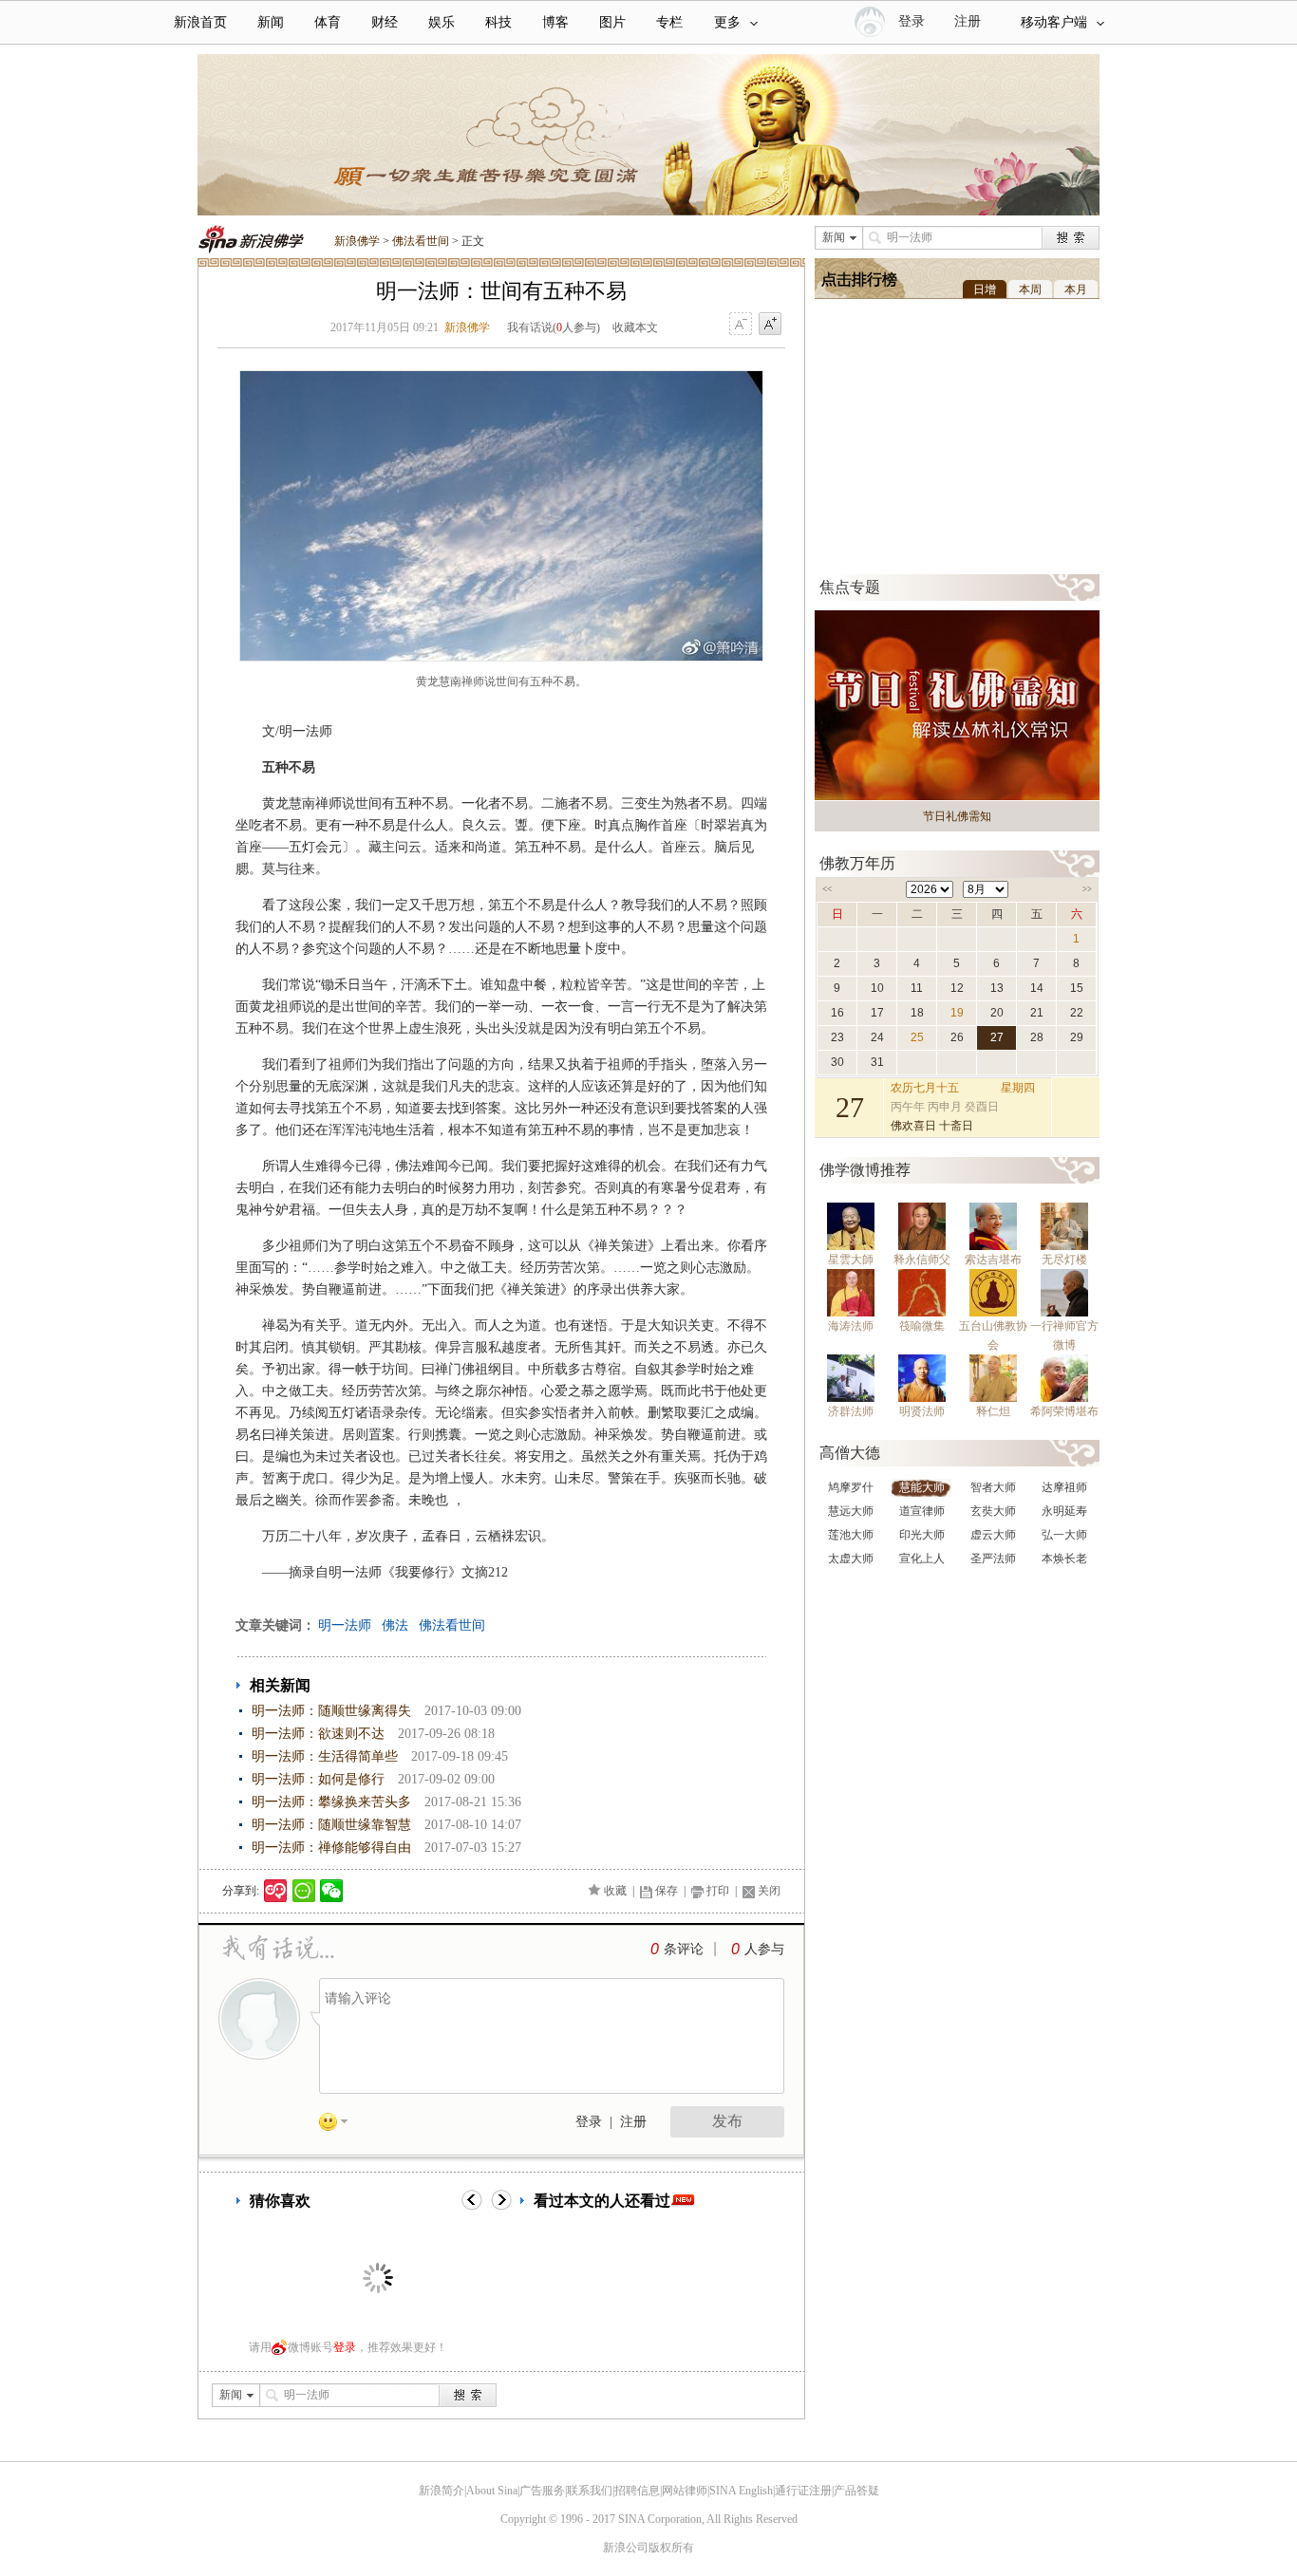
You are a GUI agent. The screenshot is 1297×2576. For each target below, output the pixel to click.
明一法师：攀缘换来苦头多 (331, 1802)
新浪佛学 (357, 241)
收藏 (615, 1891)
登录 (589, 2122)
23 (837, 1037)
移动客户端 (1054, 22)
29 (1077, 1037)
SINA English (741, 2491)
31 (877, 1062)
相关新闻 (280, 1685)
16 (837, 1013)
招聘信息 (637, 2491)
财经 (385, 22)
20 (997, 1013)
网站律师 (685, 2491)
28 (1037, 1037)
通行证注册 (803, 2491)
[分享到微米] (276, 1891)
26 (957, 1037)
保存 (667, 1891)
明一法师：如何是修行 (318, 1779)
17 (877, 1013)
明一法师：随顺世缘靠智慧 (331, 1825)
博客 (555, 22)
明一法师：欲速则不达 (318, 1734)
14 (1037, 988)
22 (1077, 1013)
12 (957, 988)
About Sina (492, 2491)
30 (837, 1062)
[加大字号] (770, 325)
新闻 (271, 22)
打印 (718, 1891)
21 (1037, 1013)
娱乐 (442, 22)
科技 (498, 22)
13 (997, 988)
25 (917, 1037)
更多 (727, 22)
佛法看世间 (421, 241)
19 (957, 1013)
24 (877, 1037)
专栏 (669, 22)
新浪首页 (200, 22)
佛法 (395, 1625)
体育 (328, 22)
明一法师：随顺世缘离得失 (331, 1711)
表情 (340, 2125)
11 (917, 988)
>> (1087, 889)
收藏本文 (635, 327)
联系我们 (590, 2491)
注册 (968, 21)
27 (997, 1037)
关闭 (769, 1891)
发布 (727, 2121)
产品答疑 (856, 2491)
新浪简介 (442, 2491)
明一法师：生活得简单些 (325, 1756)
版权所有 (671, 2548)
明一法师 (345, 1625)
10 (877, 988)
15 (1077, 988)
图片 (612, 22)
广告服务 (542, 2491)
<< (827, 889)
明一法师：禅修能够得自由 (331, 1848)
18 (917, 1013)
